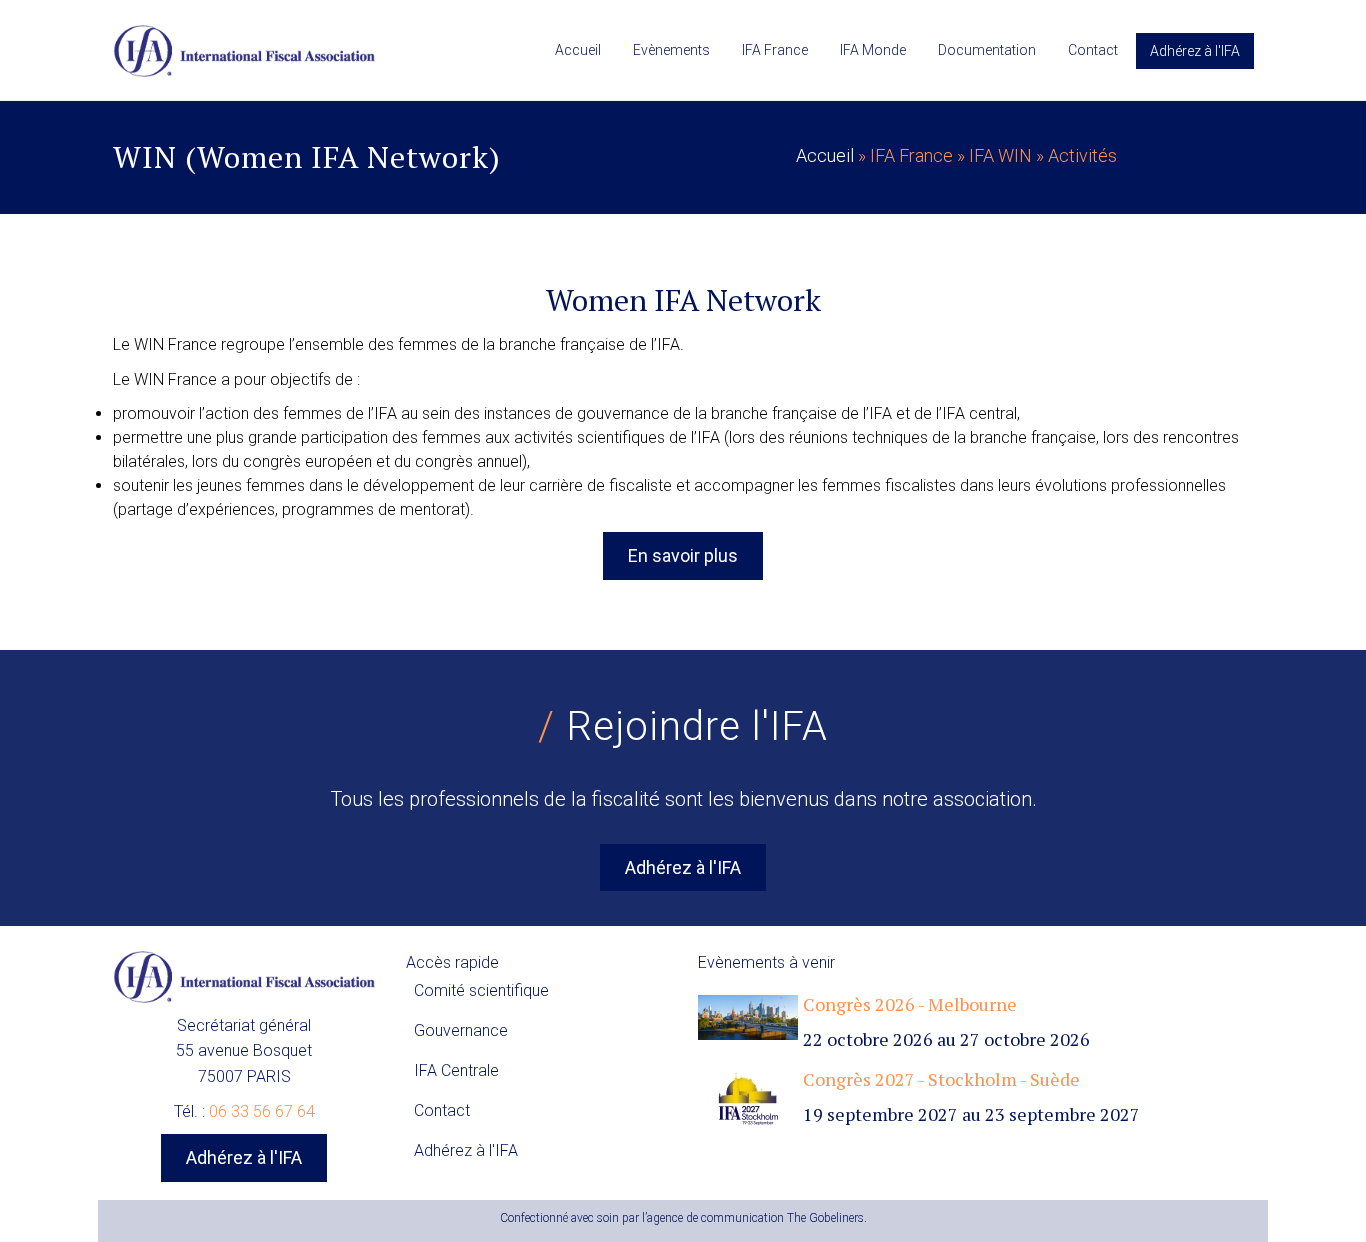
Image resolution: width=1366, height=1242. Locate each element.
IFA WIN (1000, 155)
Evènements (671, 50)
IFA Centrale (456, 1070)
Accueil (578, 50)
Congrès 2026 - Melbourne (910, 1004)
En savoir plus (683, 555)
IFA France (775, 50)
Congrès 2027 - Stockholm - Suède (941, 1079)
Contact (1093, 50)
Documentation (987, 50)
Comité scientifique (481, 990)
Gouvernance (461, 1030)
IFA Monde (873, 50)
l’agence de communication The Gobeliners (753, 1218)
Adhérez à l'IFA (1195, 51)
